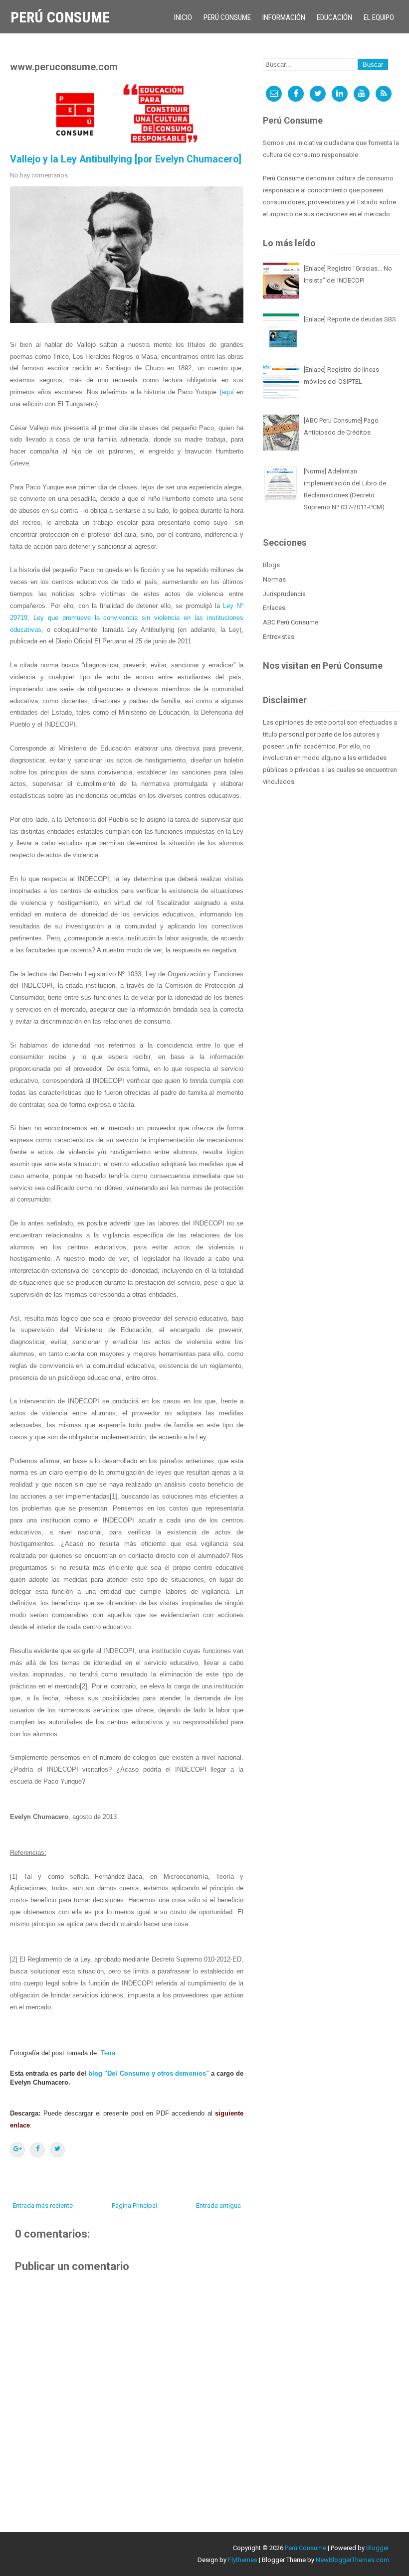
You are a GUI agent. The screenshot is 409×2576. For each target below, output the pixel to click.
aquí (228, 392)
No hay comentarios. (40, 175)
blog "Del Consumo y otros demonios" (148, 2073)
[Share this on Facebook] (37, 2150)
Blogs (271, 565)
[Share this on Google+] (17, 2150)
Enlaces (274, 608)
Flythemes (243, 2560)
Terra (108, 2053)
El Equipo (379, 17)
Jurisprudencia (284, 594)
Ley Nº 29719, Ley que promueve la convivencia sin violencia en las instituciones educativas (127, 618)
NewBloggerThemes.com (352, 2560)
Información (284, 17)
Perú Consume (60, 17)
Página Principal (134, 2205)
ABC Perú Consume (291, 622)
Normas (274, 579)
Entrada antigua (218, 2205)
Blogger (378, 2548)
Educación (334, 17)
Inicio (183, 17)
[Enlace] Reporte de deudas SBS (350, 319)
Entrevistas (279, 637)
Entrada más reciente (43, 2205)
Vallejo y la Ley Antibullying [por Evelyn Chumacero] (126, 159)
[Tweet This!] (57, 2150)
